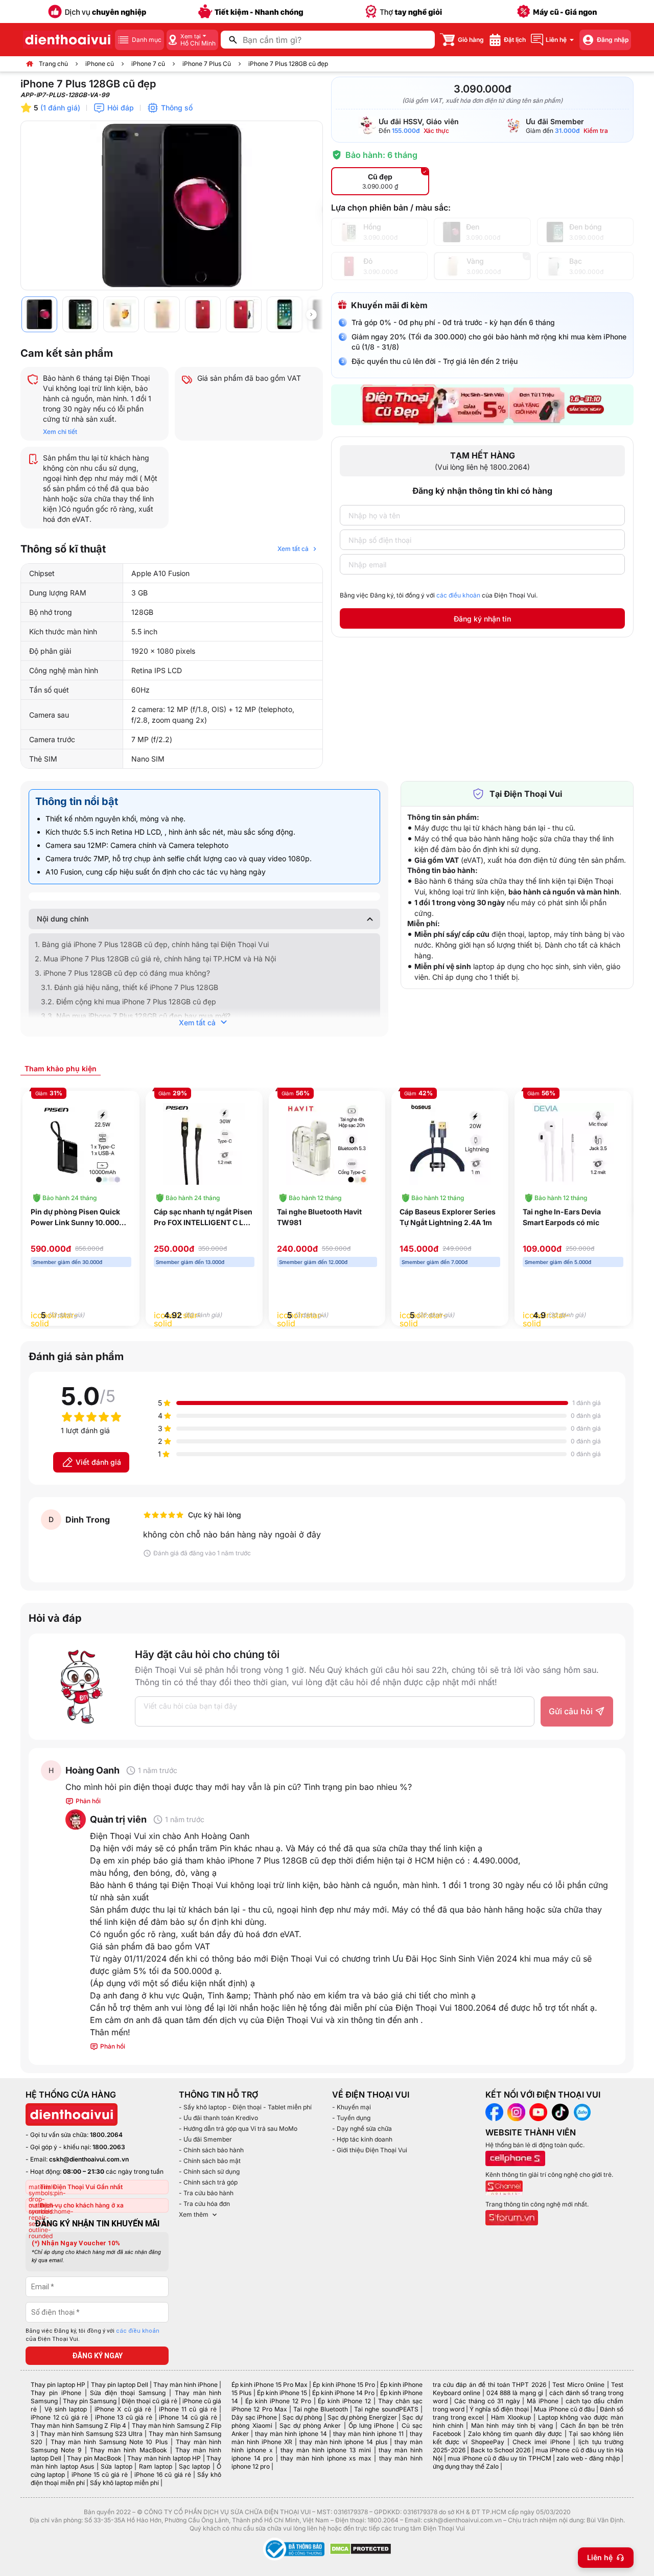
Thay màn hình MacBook (129, 2450)
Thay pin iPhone (56, 2393)
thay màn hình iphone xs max (326, 2458)
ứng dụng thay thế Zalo (466, 2466)
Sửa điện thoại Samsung (128, 2393)
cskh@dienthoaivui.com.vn (89, 2159)
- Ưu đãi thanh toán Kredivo (218, 2118)
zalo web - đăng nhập (588, 2458)
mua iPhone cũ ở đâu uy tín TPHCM (499, 2458)
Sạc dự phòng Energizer (362, 2417)
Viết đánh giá (98, 1462)
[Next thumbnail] (311, 314)
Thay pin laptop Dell (120, 2385)
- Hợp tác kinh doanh (362, 2139)
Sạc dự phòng (302, 2417)
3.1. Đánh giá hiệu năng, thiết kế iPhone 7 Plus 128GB (130, 987)
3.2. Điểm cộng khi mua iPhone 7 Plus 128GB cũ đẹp (129, 1002)
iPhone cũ (100, 64)
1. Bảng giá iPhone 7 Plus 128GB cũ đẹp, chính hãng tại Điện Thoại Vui (152, 944)
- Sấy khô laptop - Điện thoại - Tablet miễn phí (245, 2107)
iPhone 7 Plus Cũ (207, 64)
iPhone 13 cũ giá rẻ (124, 2417)
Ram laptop (156, 2466)
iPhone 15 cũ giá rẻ (100, 2475)
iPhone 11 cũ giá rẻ (188, 2409)
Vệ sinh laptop (66, 2409)
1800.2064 (106, 2135)
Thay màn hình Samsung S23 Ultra (91, 2434)
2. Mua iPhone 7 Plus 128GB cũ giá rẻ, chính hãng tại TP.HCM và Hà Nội (155, 959)
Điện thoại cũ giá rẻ (149, 2401)
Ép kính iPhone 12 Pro (278, 2401)
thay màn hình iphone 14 (291, 2434)
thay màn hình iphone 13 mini (326, 2450)
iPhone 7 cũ (148, 64)
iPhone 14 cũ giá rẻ (188, 2417)
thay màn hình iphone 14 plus (343, 2442)
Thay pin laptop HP (58, 2385)
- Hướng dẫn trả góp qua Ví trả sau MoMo (238, 2129)
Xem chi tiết (60, 432)
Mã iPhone (543, 2401)
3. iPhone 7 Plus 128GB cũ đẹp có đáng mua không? (122, 973)
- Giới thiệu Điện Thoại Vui (370, 2150)
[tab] (61, 1068)
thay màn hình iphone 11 (368, 2434)
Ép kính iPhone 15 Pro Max (270, 2385)
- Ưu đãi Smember (205, 2139)
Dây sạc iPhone (254, 2417)
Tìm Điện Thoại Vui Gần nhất (81, 2187)
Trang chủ (53, 64)
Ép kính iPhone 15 (282, 2393)
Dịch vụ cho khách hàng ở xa (82, 2205)
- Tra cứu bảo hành (206, 2193)
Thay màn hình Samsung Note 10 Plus (109, 2442)
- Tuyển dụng (351, 2118)
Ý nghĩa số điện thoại (499, 2409)
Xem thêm (194, 2214)
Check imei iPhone (541, 2442)
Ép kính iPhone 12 (344, 2401)
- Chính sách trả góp (208, 2182)
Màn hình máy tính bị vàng (512, 2425)
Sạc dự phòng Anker (310, 2425)
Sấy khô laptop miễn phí (124, 2483)
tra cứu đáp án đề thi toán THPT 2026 (489, 2385)
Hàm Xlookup (511, 2417)
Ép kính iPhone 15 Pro (344, 2385)
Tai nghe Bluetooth (321, 2409)
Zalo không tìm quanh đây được (515, 2434)
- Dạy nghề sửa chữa (362, 2129)
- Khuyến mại (352, 2107)
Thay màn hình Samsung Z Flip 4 (78, 2425)
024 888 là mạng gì (515, 2393)
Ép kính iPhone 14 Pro (343, 2393)
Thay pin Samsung (90, 2401)
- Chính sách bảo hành (211, 2150)
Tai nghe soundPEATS (386, 2409)
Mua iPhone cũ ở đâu (564, 2409)
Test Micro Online (578, 2385)
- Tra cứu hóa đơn (204, 2204)
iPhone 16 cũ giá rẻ (163, 2475)
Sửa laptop (116, 2466)
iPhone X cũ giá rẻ (123, 2409)
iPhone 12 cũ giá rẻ (59, 2417)
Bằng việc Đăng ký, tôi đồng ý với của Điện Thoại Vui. (439, 595)
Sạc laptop (194, 2466)
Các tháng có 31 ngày (487, 2401)
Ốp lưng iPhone (371, 2425)
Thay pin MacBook (94, 2458)
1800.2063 (109, 2147)
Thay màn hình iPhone (185, 2385)
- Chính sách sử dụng (209, 2171)
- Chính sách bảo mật (210, 2161)
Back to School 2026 (500, 2450)
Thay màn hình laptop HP (164, 2458)
